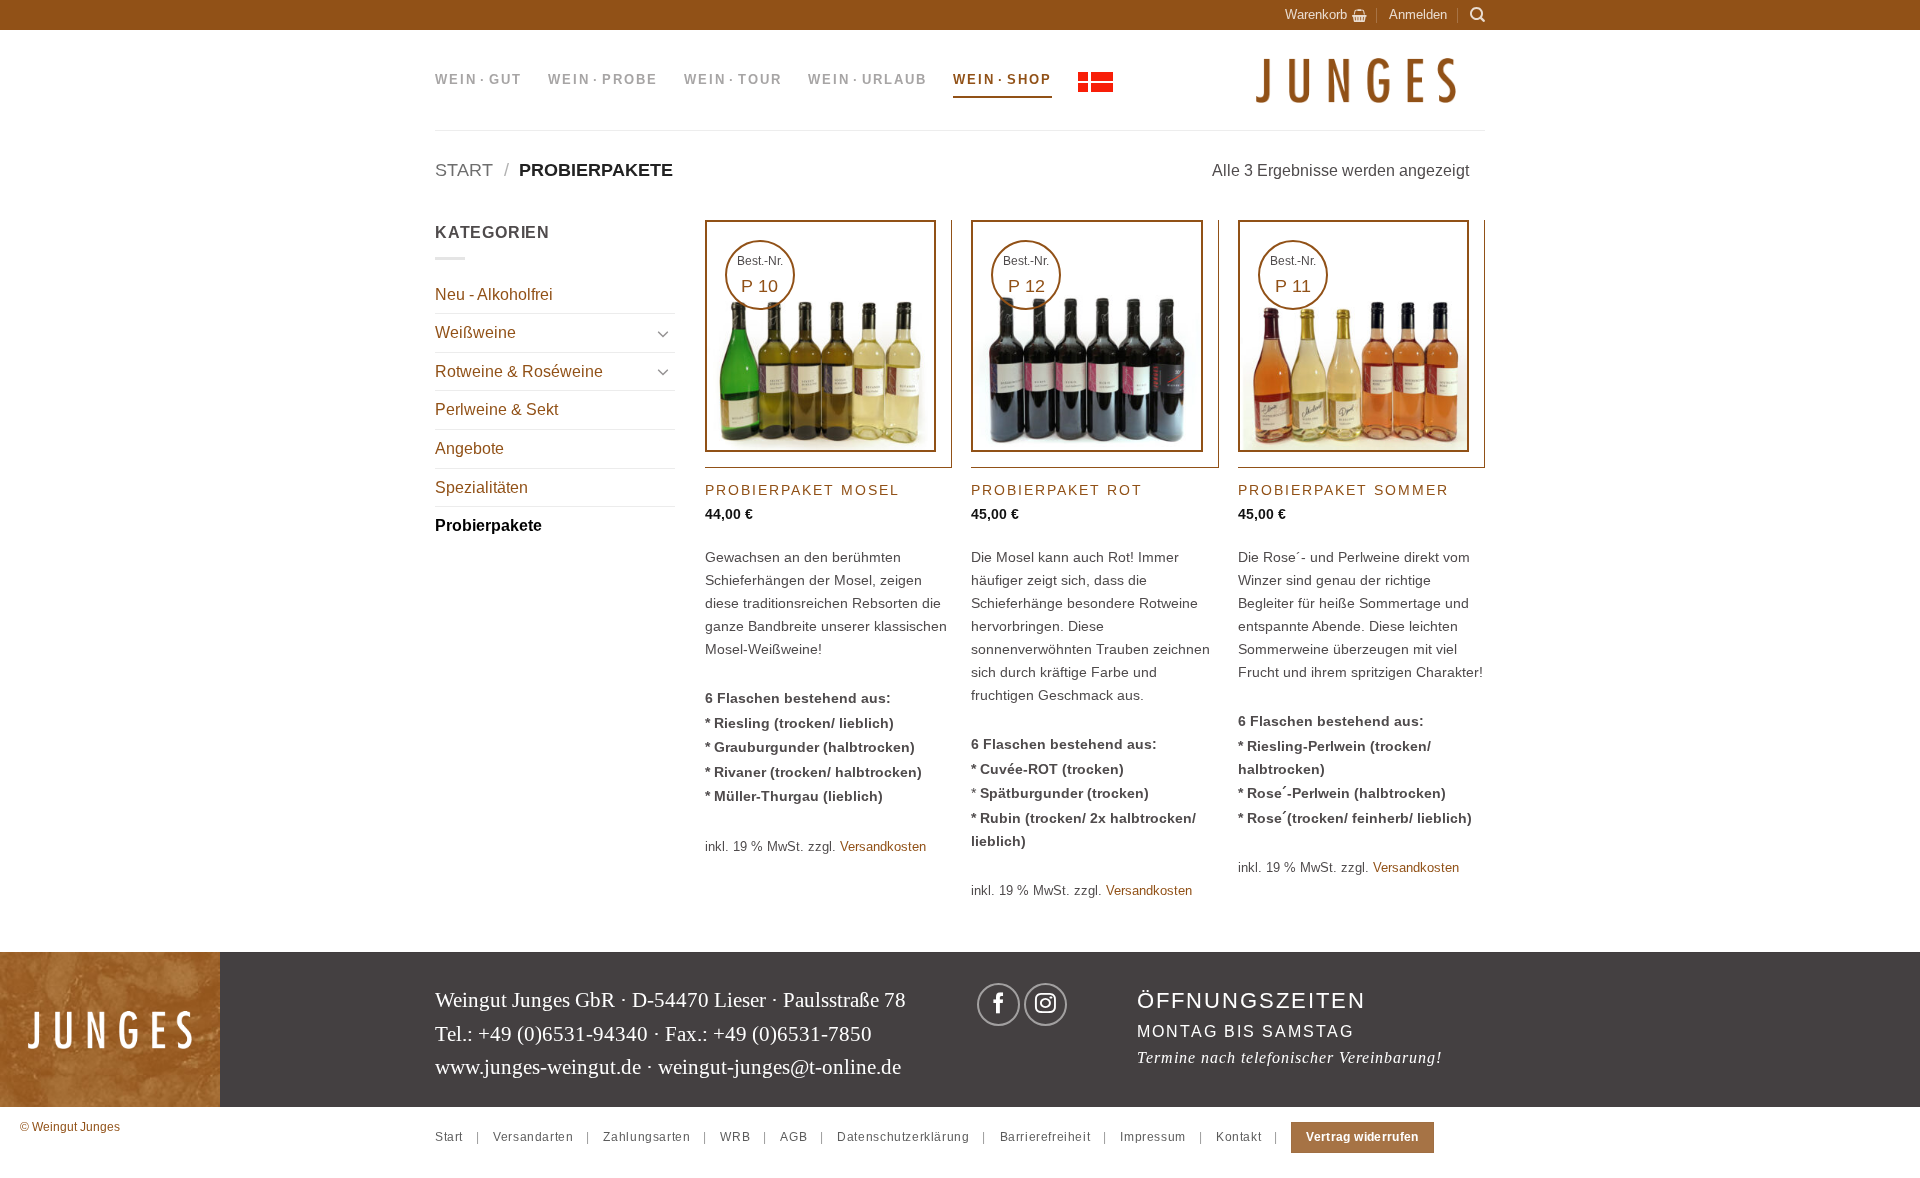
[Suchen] (1477, 15)
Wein (478, 79)
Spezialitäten (481, 487)
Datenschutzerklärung (903, 1137)
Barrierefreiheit (1045, 1137)
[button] (1326, 15)
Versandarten (533, 1137)
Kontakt (1238, 1137)
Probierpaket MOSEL (802, 490)
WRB (735, 1137)
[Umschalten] (663, 333)
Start (464, 169)
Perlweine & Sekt (496, 409)
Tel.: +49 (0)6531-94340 (541, 1033)
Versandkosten (883, 846)
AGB (793, 1137)
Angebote (469, 448)
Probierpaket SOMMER (1343, 490)
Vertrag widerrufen (1362, 1137)
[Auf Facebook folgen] (998, 1004)
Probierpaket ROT (1057, 490)
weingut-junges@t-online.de (779, 1066)
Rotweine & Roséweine (519, 371)
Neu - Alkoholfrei (494, 294)
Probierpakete (488, 525)
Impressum (1153, 1137)
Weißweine (475, 332)
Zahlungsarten (646, 1137)
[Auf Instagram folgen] (1045, 1004)
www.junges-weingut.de (538, 1066)
